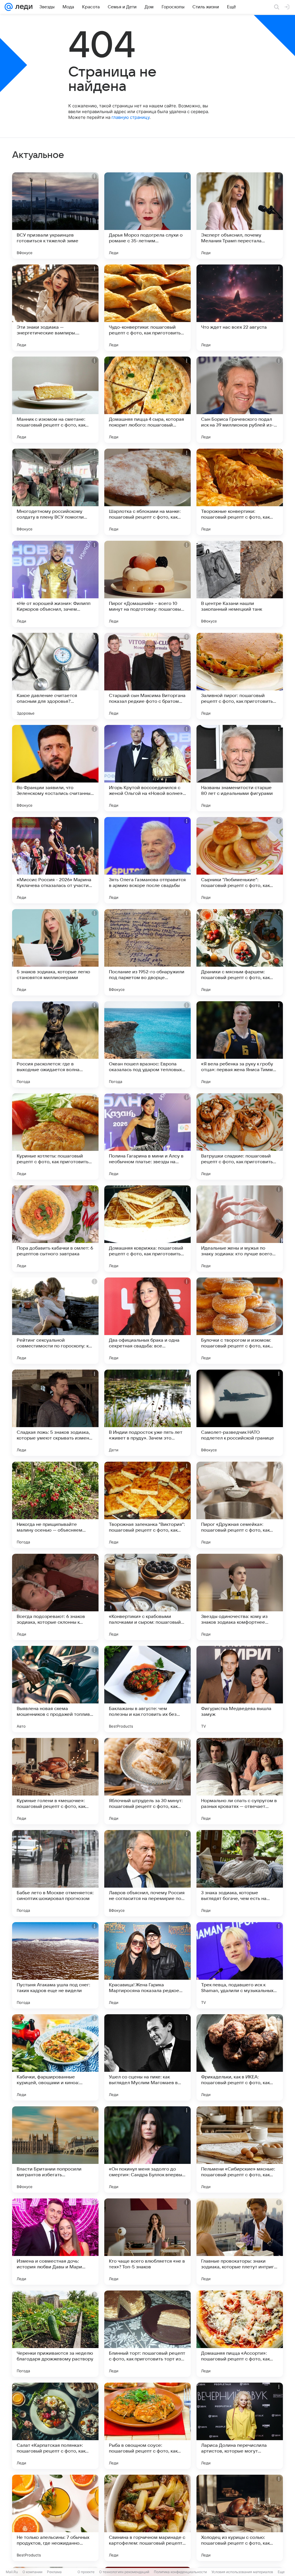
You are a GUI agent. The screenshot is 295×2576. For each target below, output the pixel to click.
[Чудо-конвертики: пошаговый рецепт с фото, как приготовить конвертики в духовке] (147, 308)
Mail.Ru (12, 2572)
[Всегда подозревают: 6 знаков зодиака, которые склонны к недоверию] (55, 1597)
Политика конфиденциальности (180, 2572)
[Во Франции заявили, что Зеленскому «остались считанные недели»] (55, 768)
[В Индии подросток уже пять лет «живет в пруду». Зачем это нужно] (147, 1413)
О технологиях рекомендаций (124, 2572)
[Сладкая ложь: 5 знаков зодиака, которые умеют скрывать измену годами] (55, 1413)
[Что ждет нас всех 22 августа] (240, 308)
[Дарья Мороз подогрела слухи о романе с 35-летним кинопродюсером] (147, 216)
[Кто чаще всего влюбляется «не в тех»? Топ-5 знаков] (147, 2242)
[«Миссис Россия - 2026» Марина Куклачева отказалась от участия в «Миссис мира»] (55, 860)
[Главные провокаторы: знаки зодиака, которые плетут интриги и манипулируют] (240, 2242)
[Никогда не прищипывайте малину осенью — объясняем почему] (55, 1505)
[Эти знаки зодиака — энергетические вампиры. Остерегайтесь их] (55, 308)
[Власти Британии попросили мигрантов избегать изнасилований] (55, 2149)
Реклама (54, 2572)
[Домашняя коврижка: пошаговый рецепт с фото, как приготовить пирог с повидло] (147, 1229)
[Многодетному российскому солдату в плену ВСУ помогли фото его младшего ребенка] (55, 492)
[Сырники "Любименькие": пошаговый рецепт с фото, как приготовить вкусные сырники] (240, 860)
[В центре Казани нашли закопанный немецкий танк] (240, 584)
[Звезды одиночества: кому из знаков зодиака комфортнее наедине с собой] (240, 1597)
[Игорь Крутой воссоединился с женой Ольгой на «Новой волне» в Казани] (147, 768)
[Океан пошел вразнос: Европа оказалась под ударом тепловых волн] (147, 1044)
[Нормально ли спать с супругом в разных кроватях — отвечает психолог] (240, 1781)
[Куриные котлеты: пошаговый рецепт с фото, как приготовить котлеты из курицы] (55, 1136)
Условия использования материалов (242, 2572)
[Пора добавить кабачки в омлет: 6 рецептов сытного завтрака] (55, 1229)
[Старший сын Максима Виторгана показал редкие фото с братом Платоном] (147, 676)
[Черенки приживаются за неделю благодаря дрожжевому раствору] (55, 2334)
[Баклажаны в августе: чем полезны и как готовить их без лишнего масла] (147, 1689)
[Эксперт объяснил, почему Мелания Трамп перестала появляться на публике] (240, 216)
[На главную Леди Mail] (23, 7)
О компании (32, 2572)
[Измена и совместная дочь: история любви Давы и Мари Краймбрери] (55, 2242)
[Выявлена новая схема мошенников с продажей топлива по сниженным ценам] (55, 1689)
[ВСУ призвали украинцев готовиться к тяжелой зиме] (55, 216)
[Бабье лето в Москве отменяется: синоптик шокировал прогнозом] (55, 1873)
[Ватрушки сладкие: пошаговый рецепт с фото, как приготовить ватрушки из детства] (240, 1136)
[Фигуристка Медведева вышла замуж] (240, 1689)
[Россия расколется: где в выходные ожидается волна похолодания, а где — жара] (55, 1044)
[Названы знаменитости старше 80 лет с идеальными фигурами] (240, 768)
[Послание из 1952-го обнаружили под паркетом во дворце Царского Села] (147, 952)
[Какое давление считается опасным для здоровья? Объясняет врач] (55, 676)
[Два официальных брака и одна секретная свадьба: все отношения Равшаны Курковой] (147, 1321)
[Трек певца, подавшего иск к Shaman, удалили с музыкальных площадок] (240, 1965)
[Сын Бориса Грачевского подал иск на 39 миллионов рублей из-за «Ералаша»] (240, 400)
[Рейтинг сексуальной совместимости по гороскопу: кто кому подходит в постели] (55, 1321)
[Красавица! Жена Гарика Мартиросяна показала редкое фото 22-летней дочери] (147, 1965)
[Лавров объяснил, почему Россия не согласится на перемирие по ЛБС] (147, 1873)
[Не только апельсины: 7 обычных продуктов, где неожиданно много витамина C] (55, 2518)
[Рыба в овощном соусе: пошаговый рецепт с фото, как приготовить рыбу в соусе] (147, 2426)
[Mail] (9, 7)
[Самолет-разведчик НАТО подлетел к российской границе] (240, 1413)
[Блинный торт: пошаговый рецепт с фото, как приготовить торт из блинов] (147, 2334)
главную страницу (131, 117)
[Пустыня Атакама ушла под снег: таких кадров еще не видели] (55, 1965)
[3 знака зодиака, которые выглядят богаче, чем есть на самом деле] (240, 1873)
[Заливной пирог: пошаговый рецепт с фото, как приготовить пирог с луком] (240, 676)
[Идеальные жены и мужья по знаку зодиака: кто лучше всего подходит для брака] (240, 1229)
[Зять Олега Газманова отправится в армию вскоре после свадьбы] (147, 860)
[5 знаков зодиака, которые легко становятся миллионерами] (55, 952)
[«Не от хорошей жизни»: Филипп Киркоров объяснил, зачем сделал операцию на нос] (55, 584)
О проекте (86, 2572)
